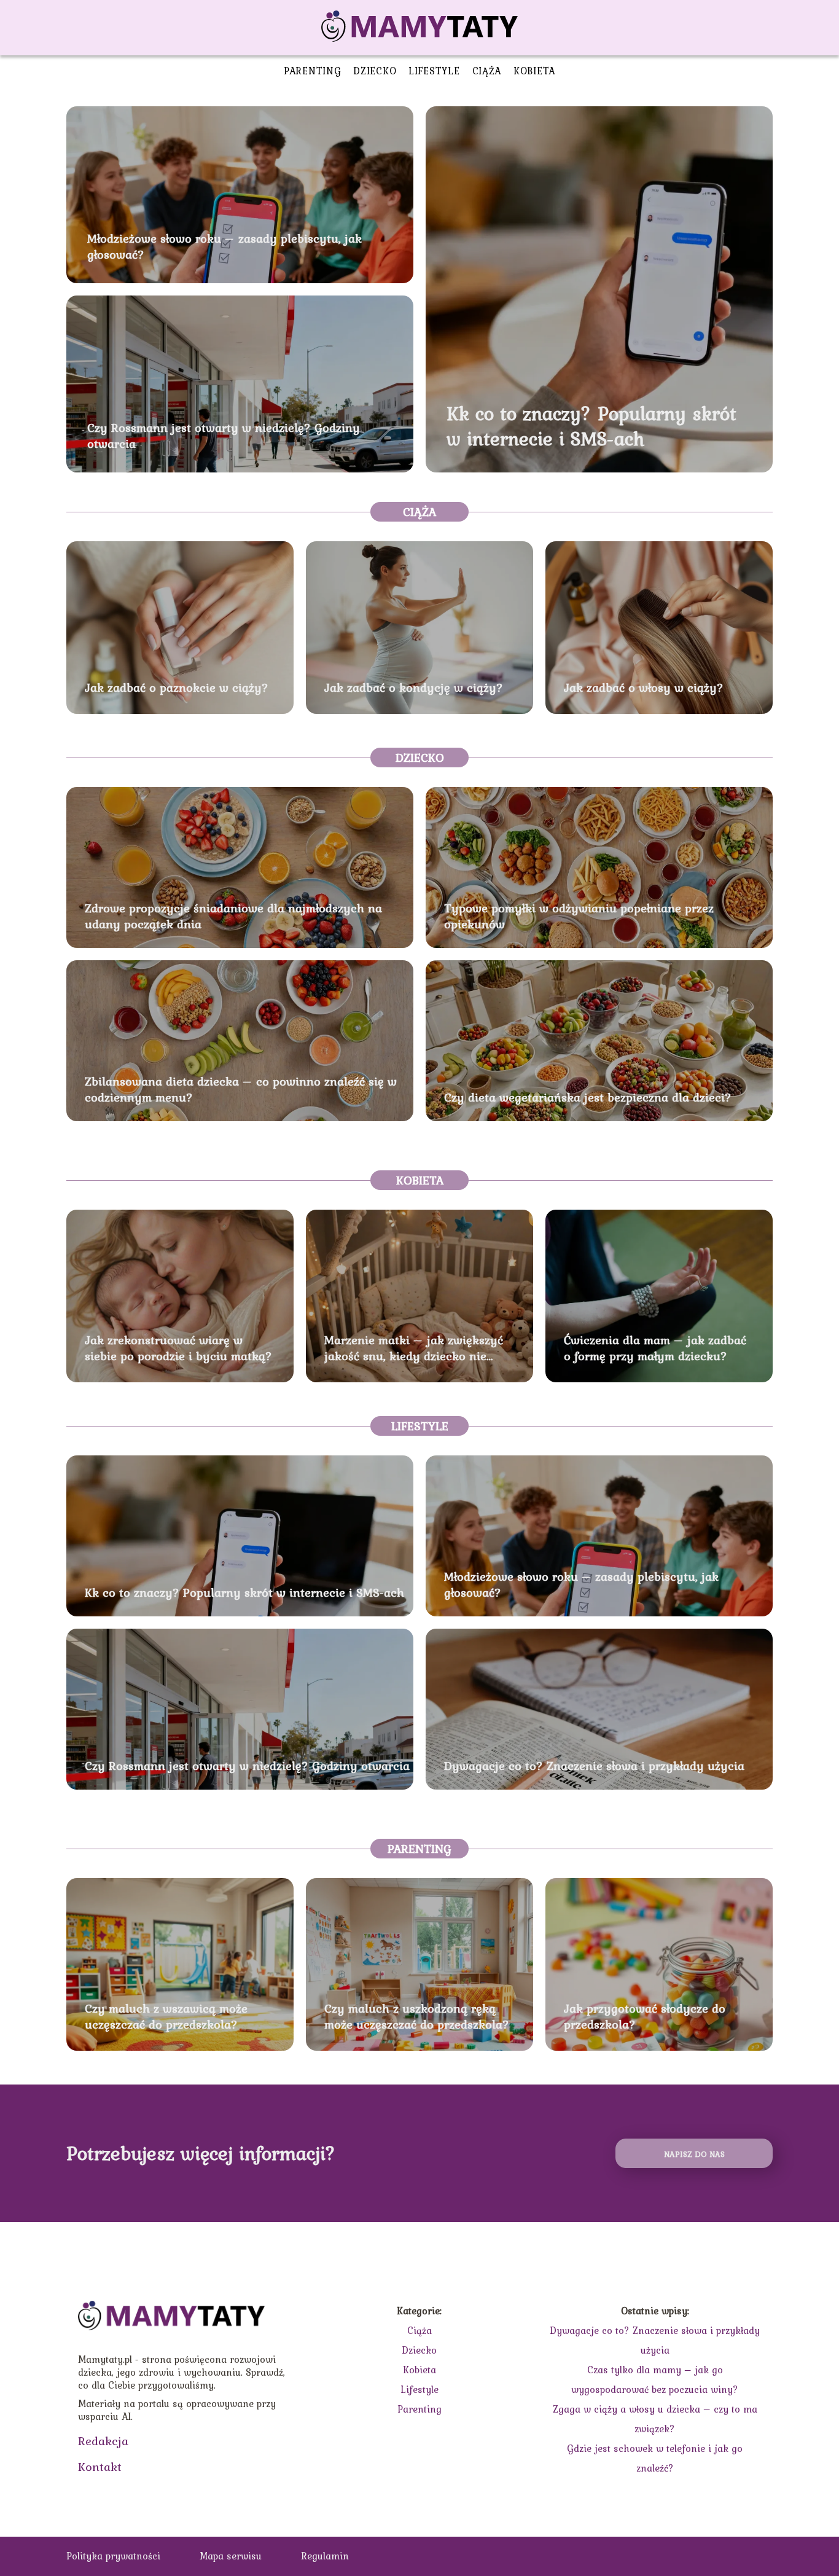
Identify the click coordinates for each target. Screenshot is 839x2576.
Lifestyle (434, 71)
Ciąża (487, 71)
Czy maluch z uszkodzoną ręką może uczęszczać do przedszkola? (417, 2016)
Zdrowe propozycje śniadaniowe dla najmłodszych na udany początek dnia (233, 916)
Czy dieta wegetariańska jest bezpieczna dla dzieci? (588, 1097)
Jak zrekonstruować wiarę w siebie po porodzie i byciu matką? (178, 1348)
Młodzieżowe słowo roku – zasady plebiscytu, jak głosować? (224, 246)
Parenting (312, 71)
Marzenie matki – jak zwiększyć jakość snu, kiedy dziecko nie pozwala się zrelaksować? (414, 1348)
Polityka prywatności (113, 2556)
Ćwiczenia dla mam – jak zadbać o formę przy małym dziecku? (655, 1348)
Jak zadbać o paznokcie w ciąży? (177, 687)
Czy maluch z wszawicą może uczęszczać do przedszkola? (166, 2016)
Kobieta (534, 71)
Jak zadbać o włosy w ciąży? (644, 687)
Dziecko (375, 71)
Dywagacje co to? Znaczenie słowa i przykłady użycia (594, 1766)
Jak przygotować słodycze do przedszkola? (645, 2016)
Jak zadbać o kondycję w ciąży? (414, 687)
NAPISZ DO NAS (694, 2154)
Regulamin (325, 2556)
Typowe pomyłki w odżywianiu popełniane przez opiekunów (579, 916)
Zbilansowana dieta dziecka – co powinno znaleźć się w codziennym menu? (241, 1089)
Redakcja (103, 2441)
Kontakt (100, 2467)
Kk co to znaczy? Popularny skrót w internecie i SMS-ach (591, 426)
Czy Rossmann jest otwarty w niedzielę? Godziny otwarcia (224, 436)
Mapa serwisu (231, 2556)
